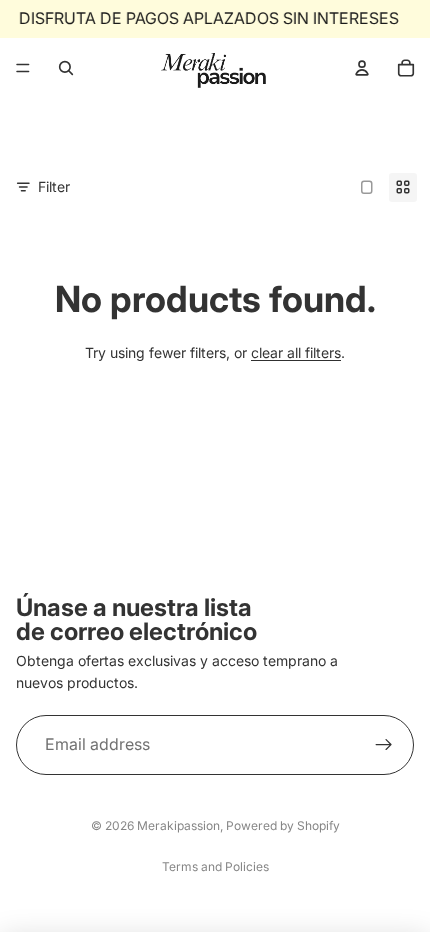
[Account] (362, 68)
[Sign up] (384, 745)
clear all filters (296, 352)
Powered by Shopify (283, 825)
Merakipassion (178, 825)
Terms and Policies (215, 866)
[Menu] (23, 68)
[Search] (66, 68)
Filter (54, 186)
